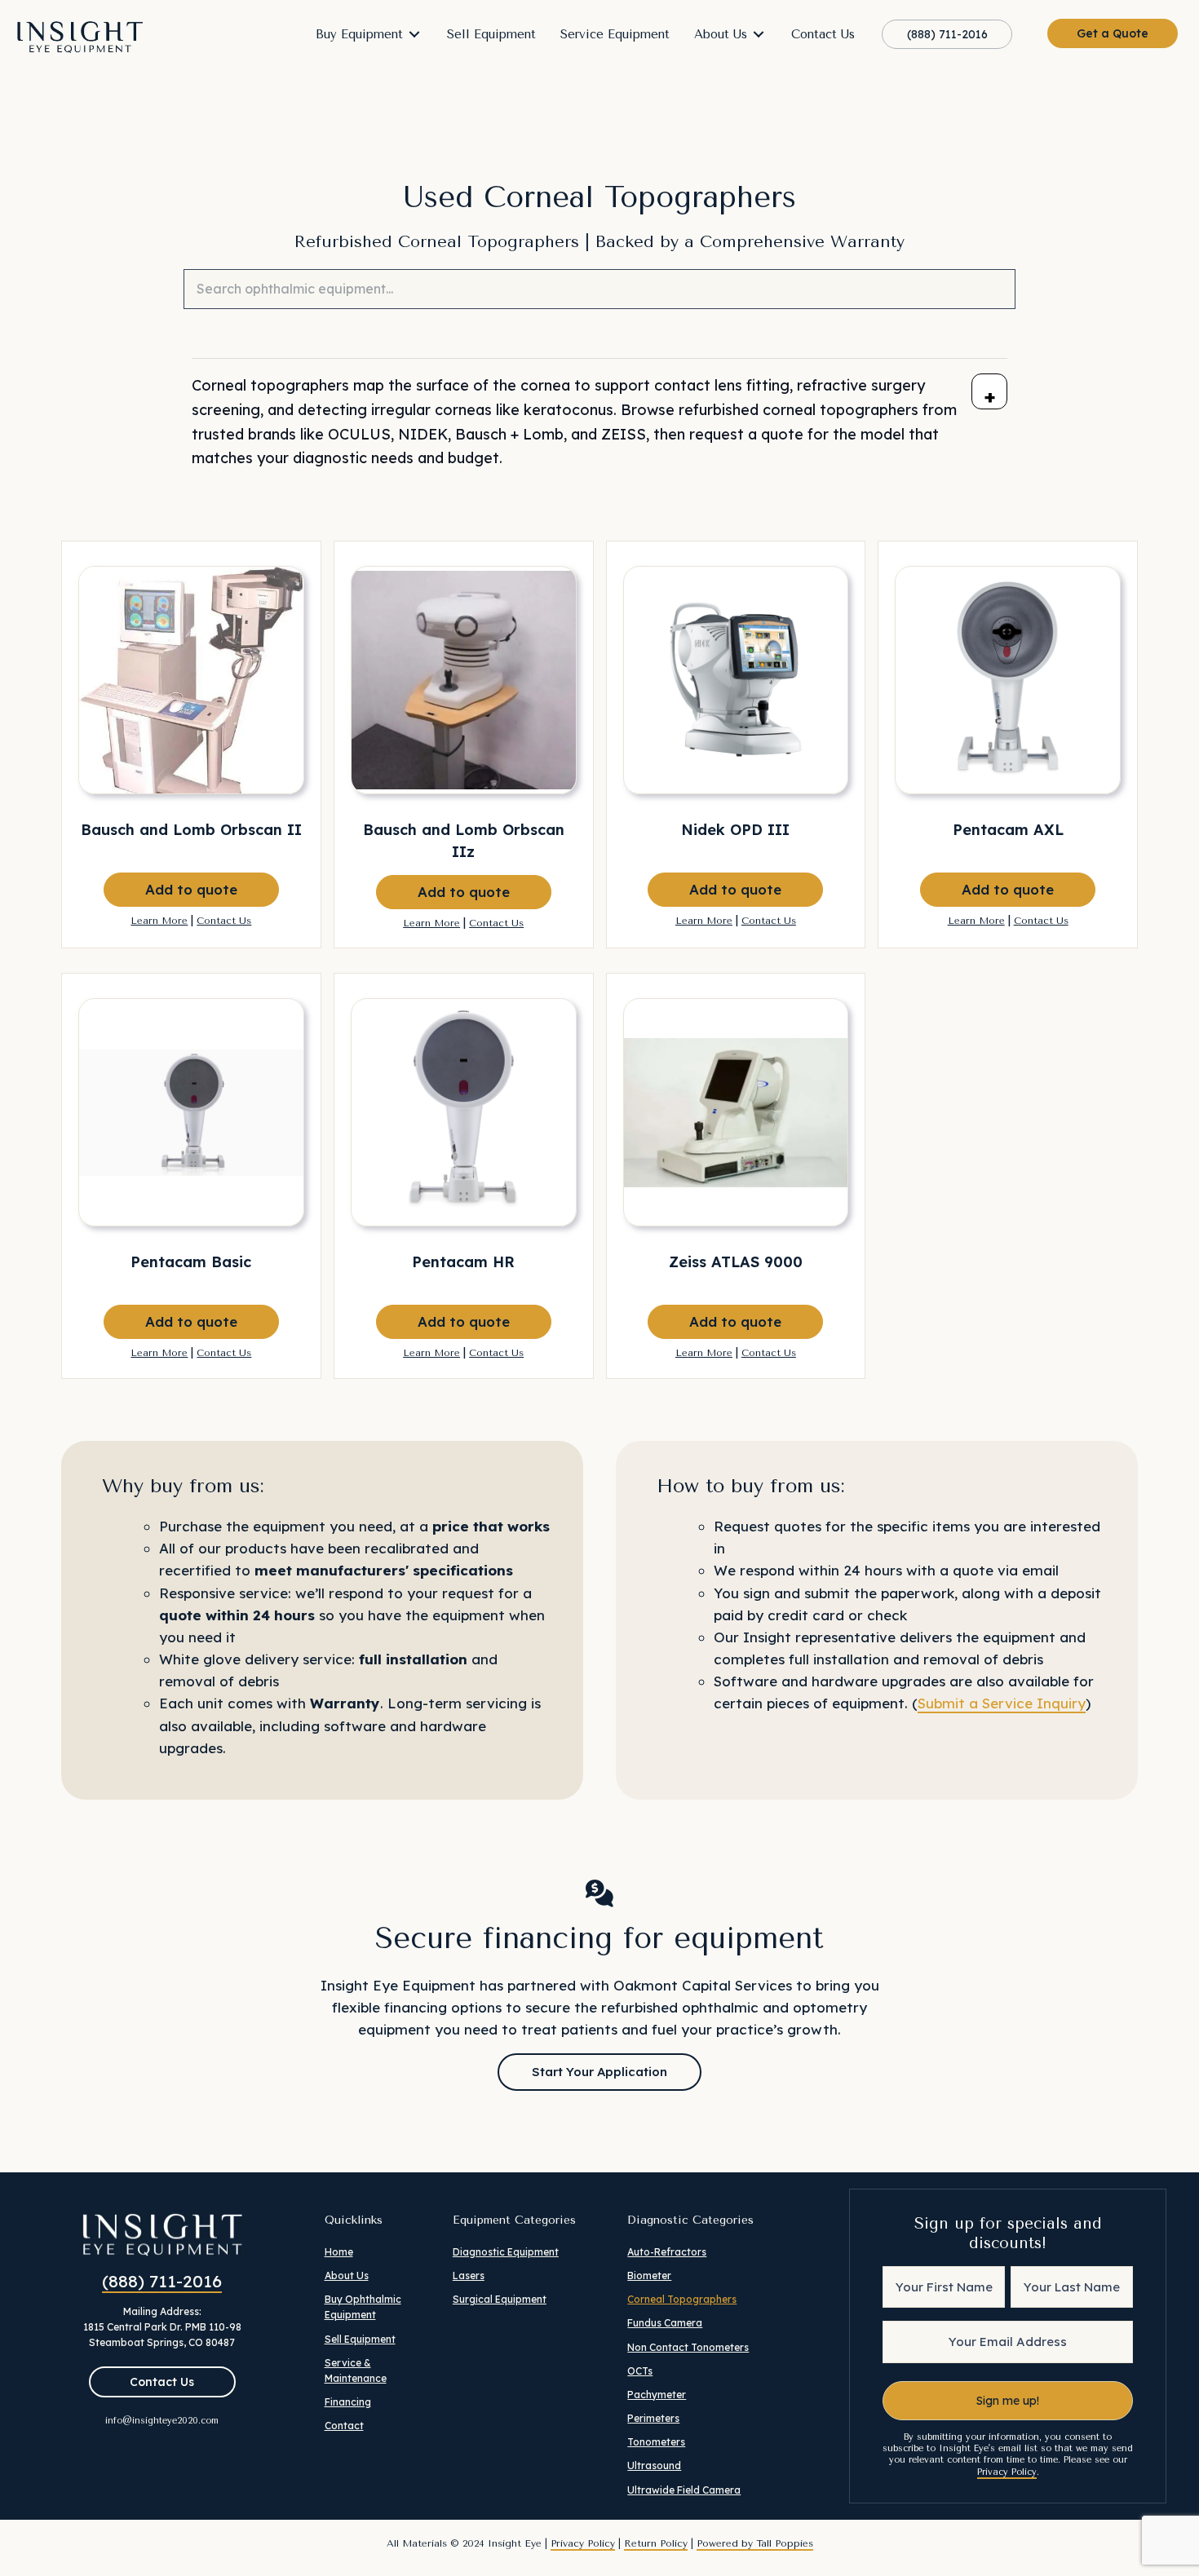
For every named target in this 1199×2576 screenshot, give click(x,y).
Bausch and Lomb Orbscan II (191, 830)
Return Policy (656, 2543)
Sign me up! (1008, 2401)
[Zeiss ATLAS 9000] (736, 1112)
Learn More (159, 921)
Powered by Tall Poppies (755, 2543)
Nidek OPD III (735, 830)
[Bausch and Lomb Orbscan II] (191, 680)
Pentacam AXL (1008, 830)
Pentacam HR (463, 1262)
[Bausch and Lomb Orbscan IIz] (464, 680)
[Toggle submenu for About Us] (759, 35)
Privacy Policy (1007, 2472)
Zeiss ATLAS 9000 (736, 1262)
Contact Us (224, 921)
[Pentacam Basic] (191, 1112)
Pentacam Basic (191, 1262)
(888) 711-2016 (162, 2281)
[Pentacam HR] (464, 1112)
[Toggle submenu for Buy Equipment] (414, 35)
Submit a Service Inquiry (1002, 1703)
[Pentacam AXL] (1008, 680)
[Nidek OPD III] (736, 680)
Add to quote (191, 889)
